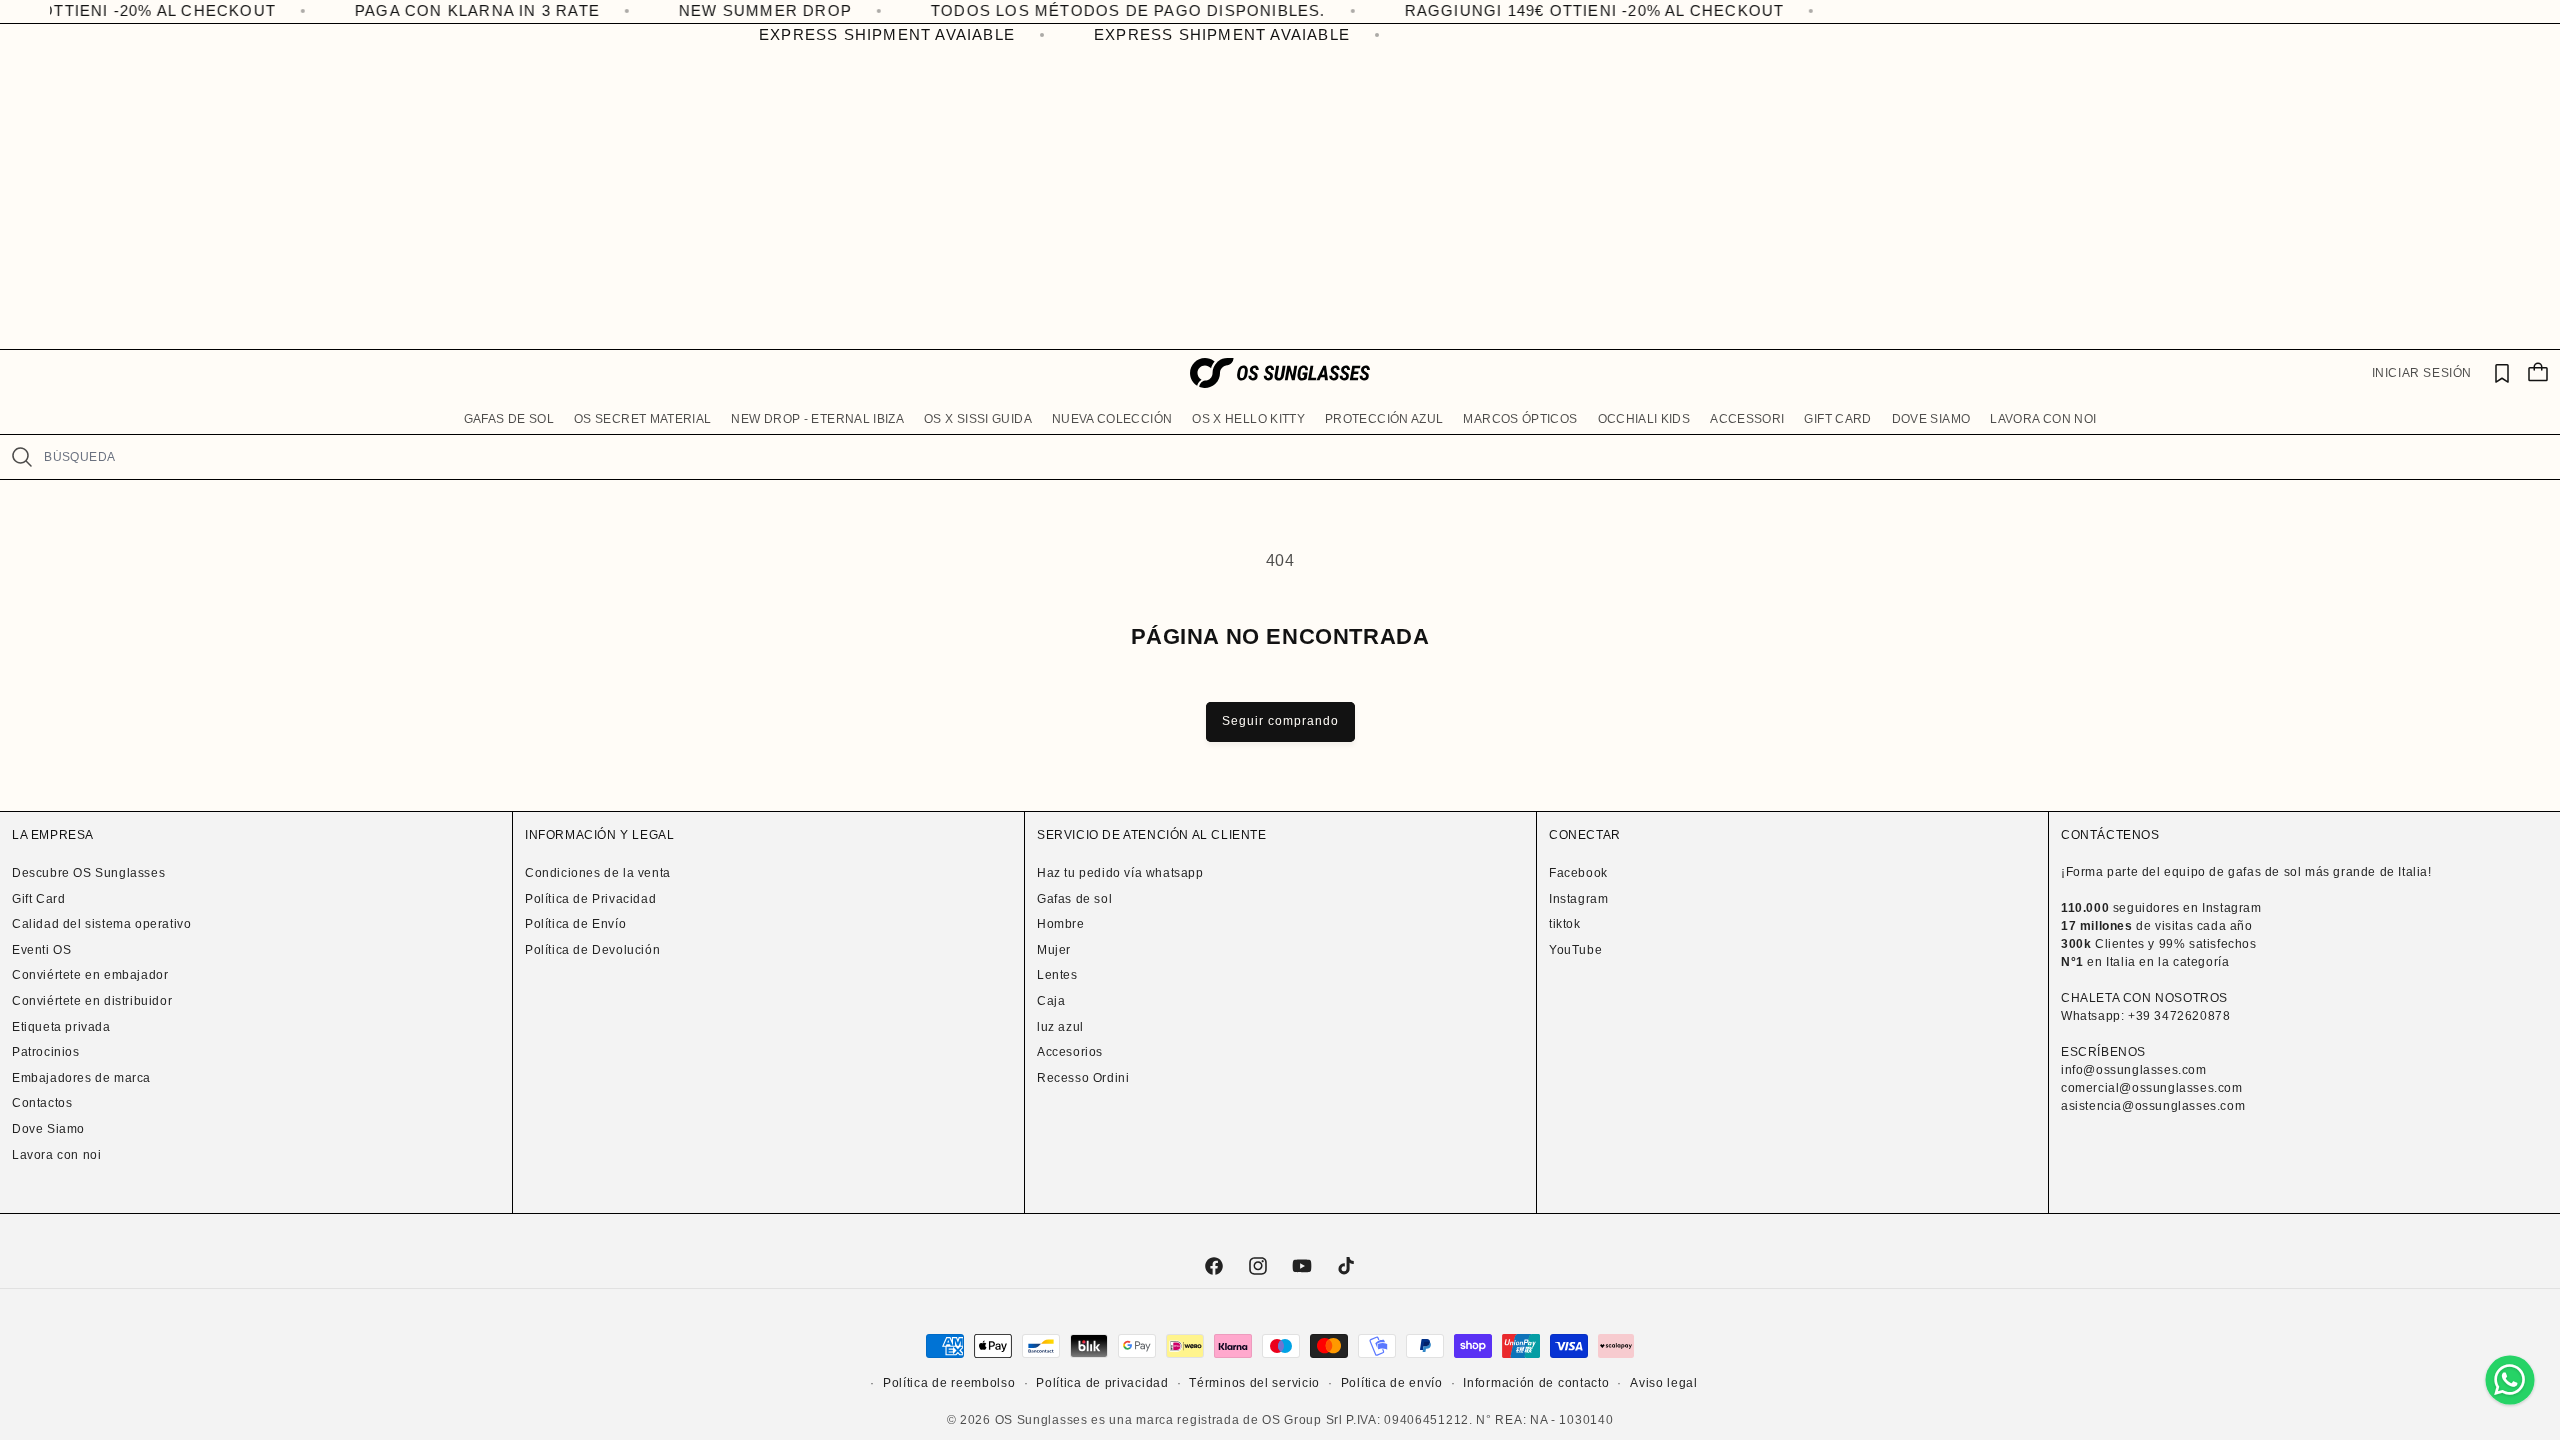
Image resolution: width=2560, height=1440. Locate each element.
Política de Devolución (592, 950)
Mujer (1054, 950)
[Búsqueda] (21, 457)
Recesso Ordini (1083, 1078)
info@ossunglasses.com (2134, 1070)
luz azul (1060, 1027)
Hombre (1061, 924)
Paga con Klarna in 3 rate (409, 10)
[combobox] (1293, 457)
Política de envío (1392, 1383)
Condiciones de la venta (598, 873)
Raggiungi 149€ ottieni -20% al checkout (1527, 10)
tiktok (1565, 924)
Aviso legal (1664, 1383)
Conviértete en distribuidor (92, 1001)
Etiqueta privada (61, 1027)
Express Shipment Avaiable (872, 34)
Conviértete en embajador (90, 975)
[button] (509, 420)
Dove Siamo (48, 1129)
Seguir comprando (1280, 721)
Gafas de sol (1074, 899)
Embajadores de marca (81, 1078)
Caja (1051, 1001)
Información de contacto (1536, 1383)
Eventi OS (41, 950)
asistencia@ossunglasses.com (2153, 1106)
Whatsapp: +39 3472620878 (2145, 1016)
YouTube (1575, 950)
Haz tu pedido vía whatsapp (1120, 873)
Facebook (1578, 873)
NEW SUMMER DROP (697, 10)
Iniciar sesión (2422, 373)
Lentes (1057, 975)
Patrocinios (46, 1052)
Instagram (1578, 899)
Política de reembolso (949, 1383)
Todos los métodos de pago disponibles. (1060, 10)
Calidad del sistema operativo (101, 924)
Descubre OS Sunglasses (88, 873)
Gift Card (38, 899)
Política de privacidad (1102, 1383)
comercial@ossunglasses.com (2152, 1088)
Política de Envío (575, 924)
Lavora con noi (56, 1155)
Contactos (42, 1103)
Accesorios (1070, 1052)
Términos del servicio (1254, 1383)
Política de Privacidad (590, 899)
